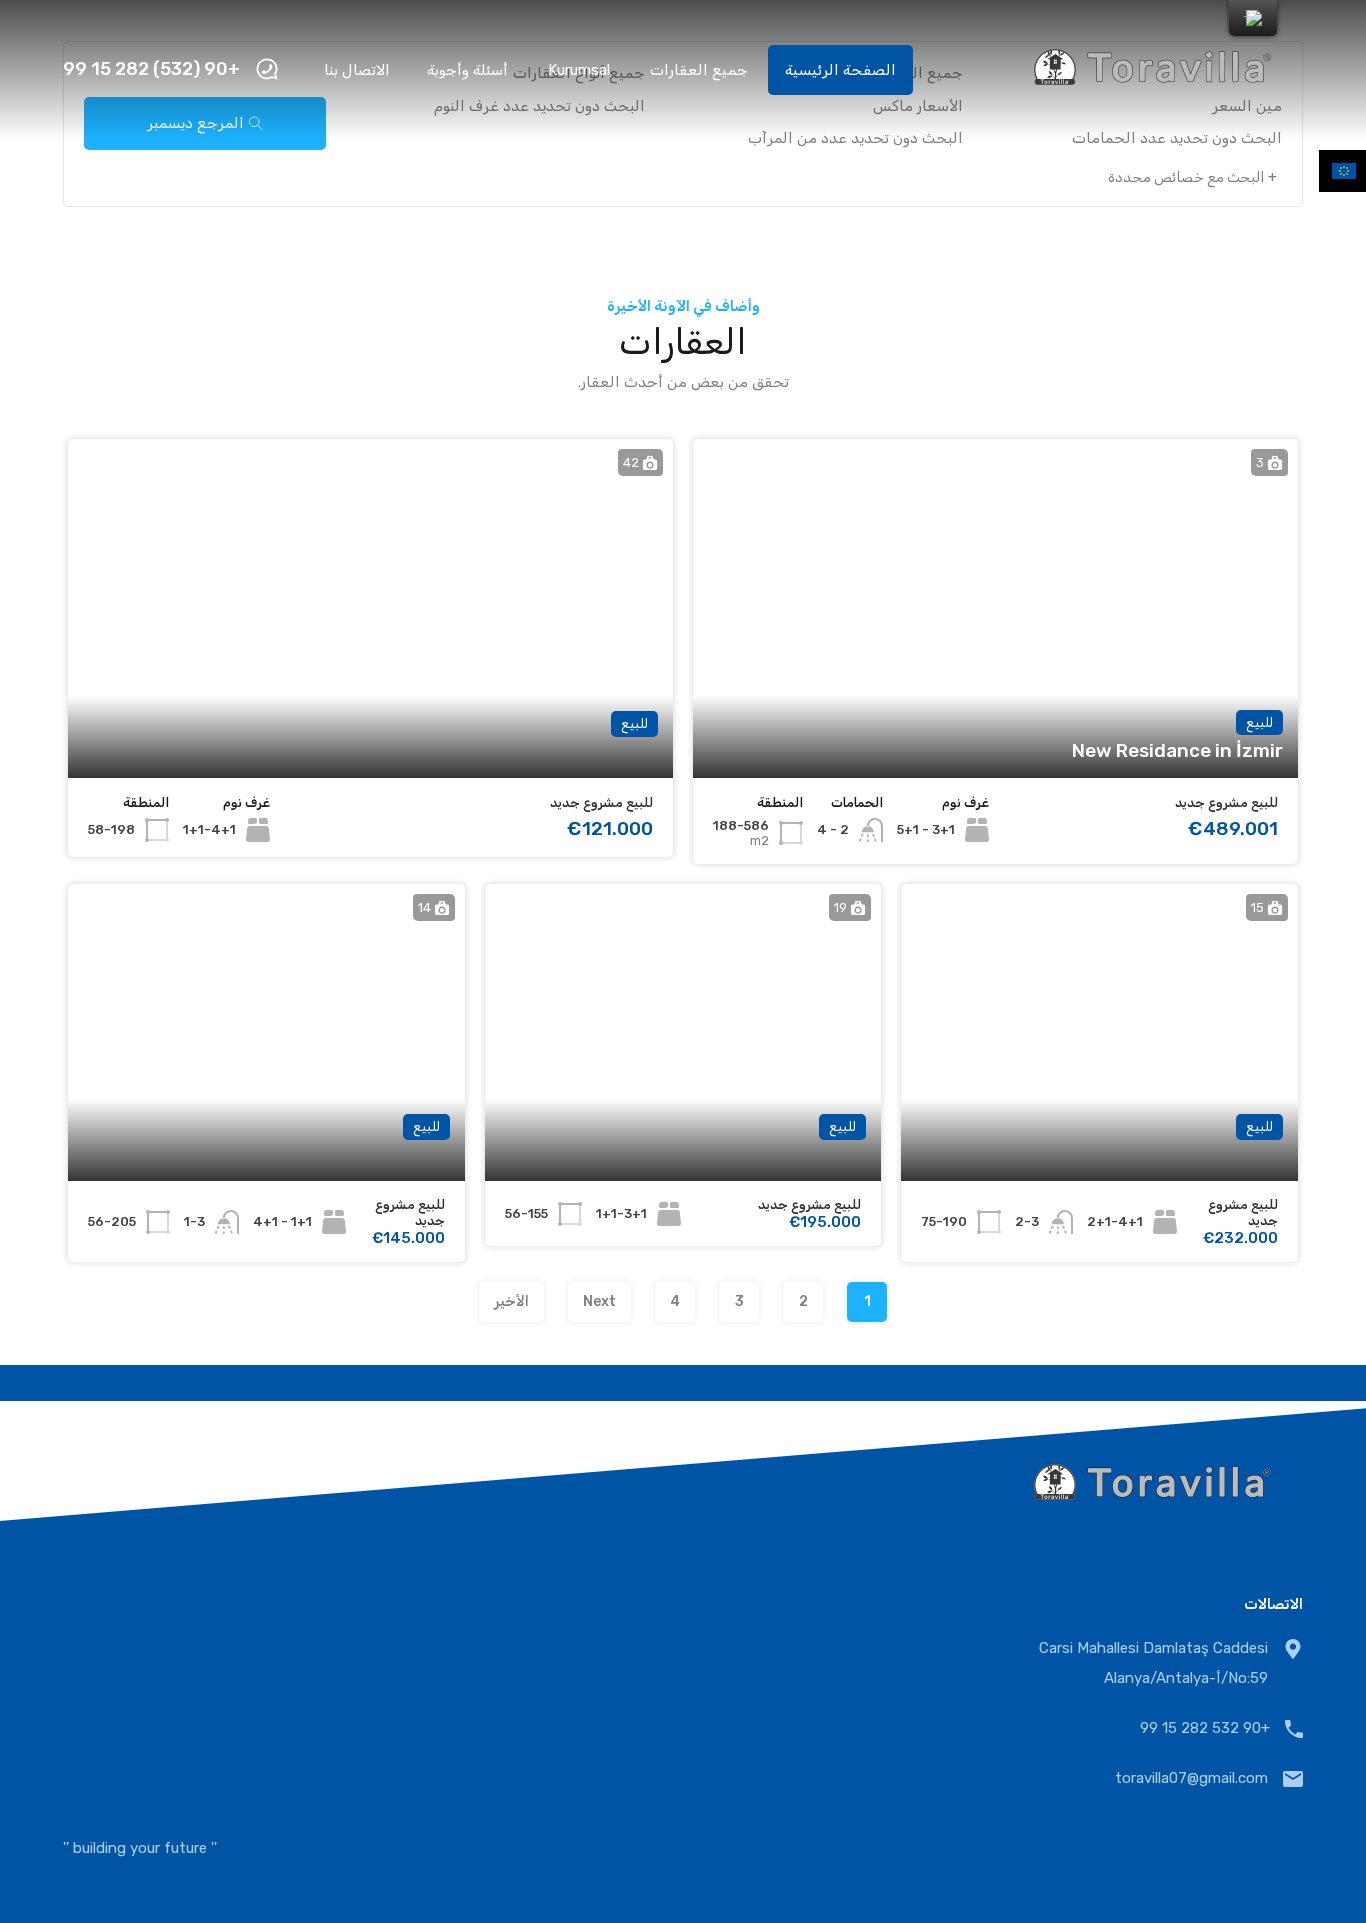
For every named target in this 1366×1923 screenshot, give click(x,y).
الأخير (511, 1301)
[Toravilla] (1153, 111)
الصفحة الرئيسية (840, 70)
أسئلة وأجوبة (467, 70)
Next (599, 1301)
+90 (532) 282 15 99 (151, 69)
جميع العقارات (699, 70)
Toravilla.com (1201, 1848)
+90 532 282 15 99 (1205, 1728)
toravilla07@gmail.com (1191, 1778)
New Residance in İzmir (1177, 751)
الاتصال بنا (357, 70)
